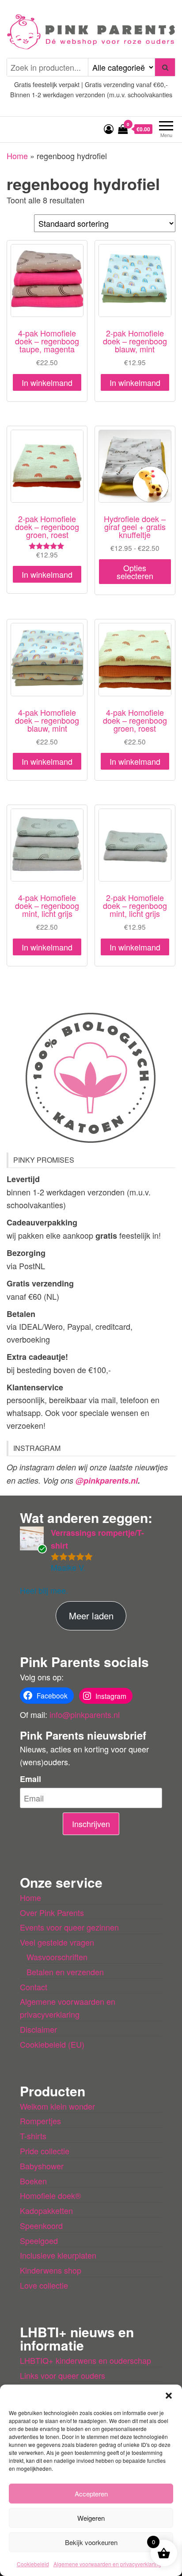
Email (30, 1779)
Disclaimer (38, 2029)
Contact (34, 1987)
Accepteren (91, 2494)
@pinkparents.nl (107, 1481)
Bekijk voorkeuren (91, 2542)
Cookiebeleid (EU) (52, 2044)
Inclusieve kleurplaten (58, 2255)
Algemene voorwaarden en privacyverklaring (107, 2564)
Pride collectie (45, 2151)
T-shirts (33, 2136)
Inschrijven (91, 1824)
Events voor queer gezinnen (69, 1927)
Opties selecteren (135, 572)
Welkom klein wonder (57, 2106)
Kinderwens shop (51, 2270)
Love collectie (44, 2285)
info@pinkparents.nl (85, 1714)
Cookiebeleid (33, 2564)
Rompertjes (40, 2121)
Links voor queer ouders (63, 2375)
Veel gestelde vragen (57, 1942)
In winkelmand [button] (47, 382)
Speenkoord (41, 2225)
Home (17, 156)
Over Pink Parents (52, 1912)
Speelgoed (39, 2240)
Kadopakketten (46, 2210)
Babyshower (42, 2166)
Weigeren (91, 2518)
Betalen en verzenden (65, 1972)
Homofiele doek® (50, 2195)
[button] (169, 2396)
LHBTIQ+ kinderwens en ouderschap (85, 2360)
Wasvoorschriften (57, 1957)
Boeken (33, 2181)
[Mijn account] (109, 128)
